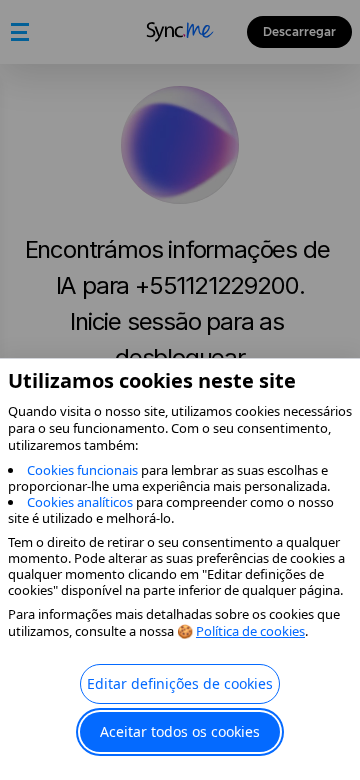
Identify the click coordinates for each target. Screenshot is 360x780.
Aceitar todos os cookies (180, 731)
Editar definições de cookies (180, 683)
